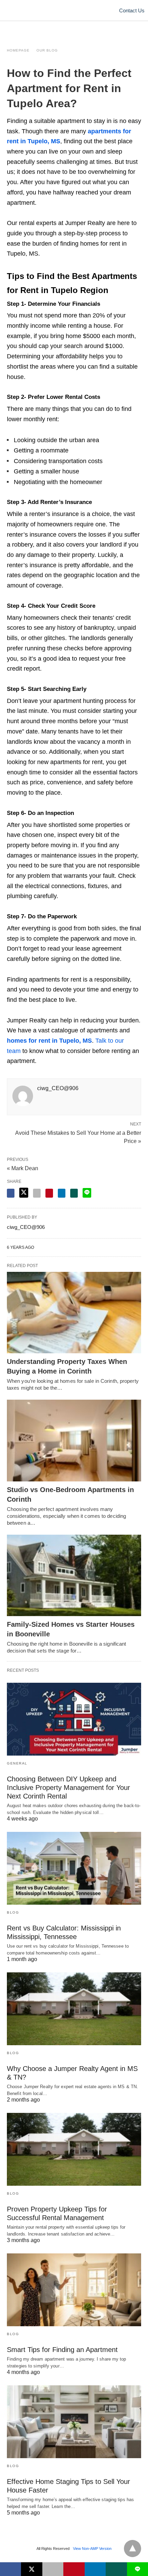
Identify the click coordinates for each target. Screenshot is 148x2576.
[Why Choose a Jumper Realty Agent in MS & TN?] (74, 2009)
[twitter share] (24, 1193)
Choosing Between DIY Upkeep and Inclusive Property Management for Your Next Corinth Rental (68, 1788)
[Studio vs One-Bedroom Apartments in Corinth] (74, 1441)
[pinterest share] (49, 1193)
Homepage (18, 50)
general (17, 1763)
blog (13, 1912)
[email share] (37, 1193)
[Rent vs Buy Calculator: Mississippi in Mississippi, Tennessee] (74, 1868)
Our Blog (47, 50)
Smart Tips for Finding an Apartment (62, 2350)
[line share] (87, 1193)
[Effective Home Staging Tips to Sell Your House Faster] (74, 2422)
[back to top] (133, 2549)
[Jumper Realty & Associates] (74, 10)
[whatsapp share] (74, 1193)
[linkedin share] (62, 1193)
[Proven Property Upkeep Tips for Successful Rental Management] (74, 2149)
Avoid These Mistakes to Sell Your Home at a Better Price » (78, 1136)
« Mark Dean (23, 1168)
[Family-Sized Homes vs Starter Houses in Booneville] (74, 1576)
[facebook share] (11, 1193)
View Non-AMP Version (92, 2549)
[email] (53, 2569)
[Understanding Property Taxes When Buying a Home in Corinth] (74, 1313)
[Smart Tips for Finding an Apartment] (74, 2290)
